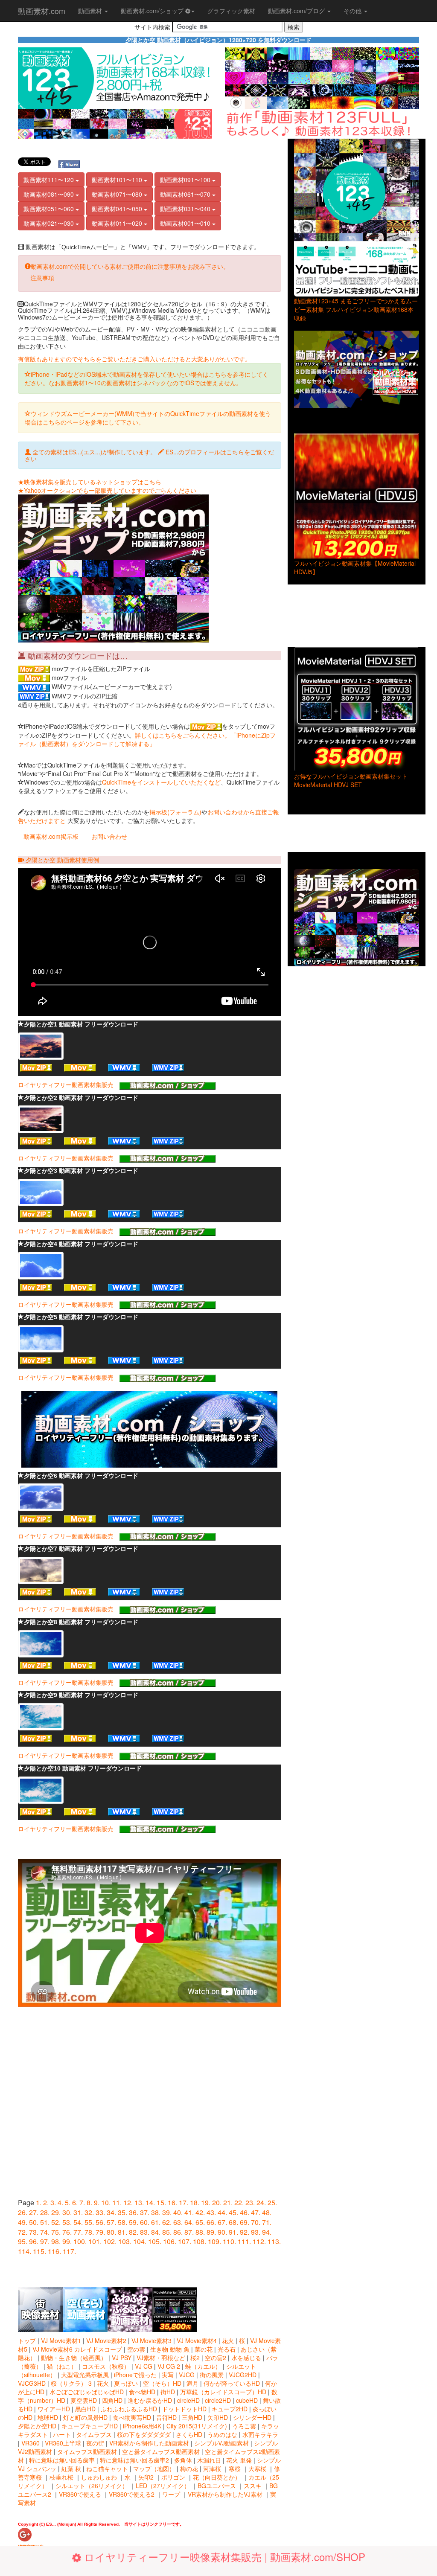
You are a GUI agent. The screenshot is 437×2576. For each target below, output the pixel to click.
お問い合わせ (109, 836)
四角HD (112, 2400)
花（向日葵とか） (217, 2477)
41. (189, 2212)
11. (117, 2202)
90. (222, 2232)
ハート (62, 2434)
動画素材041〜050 (118, 209)
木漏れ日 (209, 2460)
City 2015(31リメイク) (197, 2426)
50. (34, 2222)
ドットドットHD (184, 2409)
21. (228, 2202)
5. (68, 2202)
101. (95, 2241)
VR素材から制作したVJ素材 (225, 2494)
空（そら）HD (162, 2383)
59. (134, 2222)
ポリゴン (173, 2477)
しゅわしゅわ (99, 2477)
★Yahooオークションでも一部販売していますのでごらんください (107, 490)
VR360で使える (80, 2494)
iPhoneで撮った (135, 2375)
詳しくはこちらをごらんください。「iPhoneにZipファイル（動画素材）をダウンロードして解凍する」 (147, 739)
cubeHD (247, 2400)
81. (122, 2232)
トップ (27, 2340)
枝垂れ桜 (61, 2477)
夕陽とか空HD (37, 2426)
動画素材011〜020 (118, 223)
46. (245, 2212)
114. (25, 2251)
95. (23, 2241)
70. (256, 2222)
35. (122, 2212)
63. (178, 2222)
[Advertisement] (150, 154)
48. (267, 2212)
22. (239, 2202)
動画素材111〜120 (50, 180)
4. (60, 2202)
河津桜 (212, 2468)
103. (125, 2241)
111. (244, 2241)
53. (67, 2222)
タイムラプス (94, 2434)
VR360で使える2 (132, 2494)
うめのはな (222, 2434)
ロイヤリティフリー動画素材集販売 (69, 1084)
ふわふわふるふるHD (129, 2409)
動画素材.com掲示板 (51, 836)
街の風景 (212, 2375)
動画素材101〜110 (118, 180)
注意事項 (42, 278)
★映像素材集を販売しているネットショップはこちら (90, 482)
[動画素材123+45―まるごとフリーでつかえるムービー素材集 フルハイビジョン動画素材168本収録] (357, 218)
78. (89, 2232)
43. (211, 2212)
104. (140, 2241)
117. (69, 2251)
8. (89, 2202)
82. (134, 2232)
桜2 (195, 2358)
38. (156, 2212)
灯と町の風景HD (85, 2417)
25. (272, 2202)
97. (45, 2241)
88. (200, 2232)
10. (106, 2202)
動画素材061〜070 (186, 194)
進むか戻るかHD (150, 2400)
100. (80, 2241)
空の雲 (136, 2349)
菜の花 (204, 2349)
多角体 (183, 2460)
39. (167, 2212)
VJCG (187, 2375)
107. (185, 2241)
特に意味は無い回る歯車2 (134, 2460)
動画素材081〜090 (50, 194)
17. (184, 2202)
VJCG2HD (243, 2375)
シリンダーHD (252, 2417)
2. (46, 2202)
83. (145, 2232)
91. (233, 2232)
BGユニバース (217, 2486)
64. (189, 2222)
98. (56, 2241)
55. (89, 2222)
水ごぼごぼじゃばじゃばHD (87, 2392)
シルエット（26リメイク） (92, 2486)
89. (211, 2232)
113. (274, 2241)
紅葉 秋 (71, 2468)
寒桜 (235, 2468)
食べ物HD (142, 2392)
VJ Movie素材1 (61, 2340)
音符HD (166, 2417)
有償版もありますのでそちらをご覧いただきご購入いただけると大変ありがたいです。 (134, 359)
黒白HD (85, 2409)
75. (56, 2232)
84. (156, 2232)
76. (67, 2232)
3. (53, 2202)
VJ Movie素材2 (106, 2340)
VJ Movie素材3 (151, 2340)
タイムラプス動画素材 (87, 2451)
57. (111, 2222)
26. (23, 2212)
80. (111, 2232)
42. (200, 2212)
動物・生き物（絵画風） (74, 2358)
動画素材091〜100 (186, 180)
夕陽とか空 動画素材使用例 (61, 860)
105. (155, 2241)
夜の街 (95, 2443)
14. (150, 2202)
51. (45, 2222)
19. (206, 2202)
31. (78, 2212)
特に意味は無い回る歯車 (62, 2460)
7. (82, 2202)
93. (256, 2232)
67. (222, 2222)
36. (134, 2212)
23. (250, 2202)
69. (245, 2222)
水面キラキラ (260, 2434)
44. (222, 2212)
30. (67, 2212)
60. (145, 2222)
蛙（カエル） (203, 2366)
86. (178, 2232)
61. (156, 2222)
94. (267, 2232)
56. (100, 2222)
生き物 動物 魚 (170, 2349)
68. (233, 2222)
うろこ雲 (244, 2426)
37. (145, 2212)
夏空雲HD (84, 2400)
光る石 (227, 2349)
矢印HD (218, 2417)
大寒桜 (257, 2468)
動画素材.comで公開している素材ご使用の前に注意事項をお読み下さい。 (130, 266)
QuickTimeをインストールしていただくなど (161, 782)
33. (100, 2212)
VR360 (31, 2443)
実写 (168, 2375)
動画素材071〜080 (118, 194)
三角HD (192, 2417)
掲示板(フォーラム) (175, 812)
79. (100, 2232)
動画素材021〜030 (50, 223)
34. (111, 2212)
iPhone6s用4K (142, 2426)
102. (110, 2241)
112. (259, 2241)
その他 (353, 11)
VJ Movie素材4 (197, 2340)
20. (217, 2202)
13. (139, 2202)
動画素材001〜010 (186, 223)
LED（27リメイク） (163, 2486)
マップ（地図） (154, 2468)
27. (34, 2212)
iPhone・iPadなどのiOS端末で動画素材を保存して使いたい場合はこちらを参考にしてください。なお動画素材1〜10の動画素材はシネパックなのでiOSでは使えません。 (147, 378)
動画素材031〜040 (186, 209)
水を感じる (246, 2358)
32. (89, 2212)
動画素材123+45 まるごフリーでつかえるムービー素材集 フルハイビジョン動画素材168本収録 (356, 309)
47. (256, 2212)
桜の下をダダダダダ (144, 2434)
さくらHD (189, 2434)
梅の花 (189, 2468)
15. (161, 2202)
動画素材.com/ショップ (153, 11)
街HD (168, 2392)
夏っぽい (126, 2383)
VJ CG (144, 2366)
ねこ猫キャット (107, 2468)
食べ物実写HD (132, 2417)
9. (97, 2202)
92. (245, 2232)
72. (23, 2232)
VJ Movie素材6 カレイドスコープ (77, 2349)
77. (78, 2232)
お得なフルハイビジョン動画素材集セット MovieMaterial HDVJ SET (351, 780)
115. (39, 2251)
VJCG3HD (32, 2383)
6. (75, 2202)
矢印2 (146, 2477)
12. (128, 2202)
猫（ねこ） (62, 2366)
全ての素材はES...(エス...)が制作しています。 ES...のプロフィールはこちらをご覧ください (149, 455)
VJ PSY (122, 2358)
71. (267, 2222)
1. (39, 2202)
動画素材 (91, 11)
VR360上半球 (63, 2443)
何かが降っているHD (232, 2383)
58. (122, 2222)
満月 (192, 2383)
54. (78, 2222)
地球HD (48, 2417)
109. (214, 2241)
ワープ (171, 2494)
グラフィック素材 (231, 11)
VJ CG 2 (169, 2366)
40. (178, 2212)
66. (211, 2222)
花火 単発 (239, 2460)
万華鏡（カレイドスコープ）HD (223, 2392)
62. (167, 2222)
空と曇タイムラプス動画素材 (161, 2451)
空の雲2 (216, 2358)
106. (170, 2241)
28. (45, 2212)
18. (195, 2202)
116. (54, 2251)
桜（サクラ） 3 (72, 2383)
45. (233, 2212)
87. (189, 2232)
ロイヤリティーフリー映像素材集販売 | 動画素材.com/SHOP (223, 2557)
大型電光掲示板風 (86, 2375)
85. (167, 2232)
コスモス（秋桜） (106, 2366)
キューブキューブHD (90, 2426)
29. (56, 2212)
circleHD (188, 2400)
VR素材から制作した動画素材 (149, 2443)
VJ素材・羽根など (161, 2358)
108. (200, 2241)
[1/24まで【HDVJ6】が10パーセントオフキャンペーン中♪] (357, 369)
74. (45, 2232)
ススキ (253, 2486)
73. (34, 2232)
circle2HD (218, 2400)
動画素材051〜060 (50, 209)
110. (229, 2241)
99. (67, 2241)
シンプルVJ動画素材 (221, 2443)
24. (261, 2202)
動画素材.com (42, 11)
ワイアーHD (54, 2409)
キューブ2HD (230, 2409)
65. (200, 2222)
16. (172, 2202)
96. (34, 2241)
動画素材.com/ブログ (297, 11)
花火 (228, 2340)
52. (56, 2222)
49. (23, 2222)
